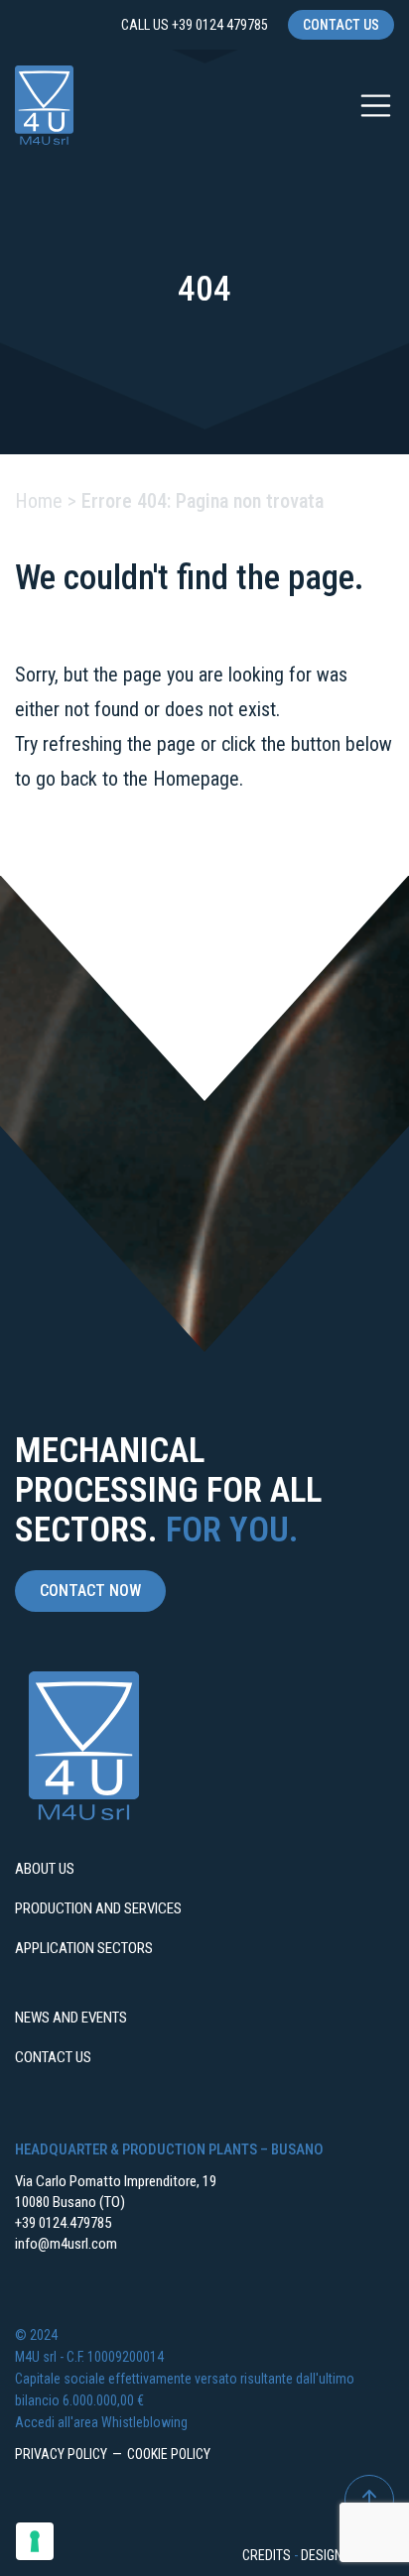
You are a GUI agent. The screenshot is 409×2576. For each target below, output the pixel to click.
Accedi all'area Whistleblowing (101, 2422)
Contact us (341, 25)
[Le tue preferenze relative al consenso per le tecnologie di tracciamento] (35, 2541)
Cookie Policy (169, 2454)
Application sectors (84, 1948)
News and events (71, 2018)
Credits (267, 2555)
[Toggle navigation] (376, 106)
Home (39, 501)
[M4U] (44, 106)
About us (45, 1869)
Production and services (98, 1908)
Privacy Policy (61, 2454)
